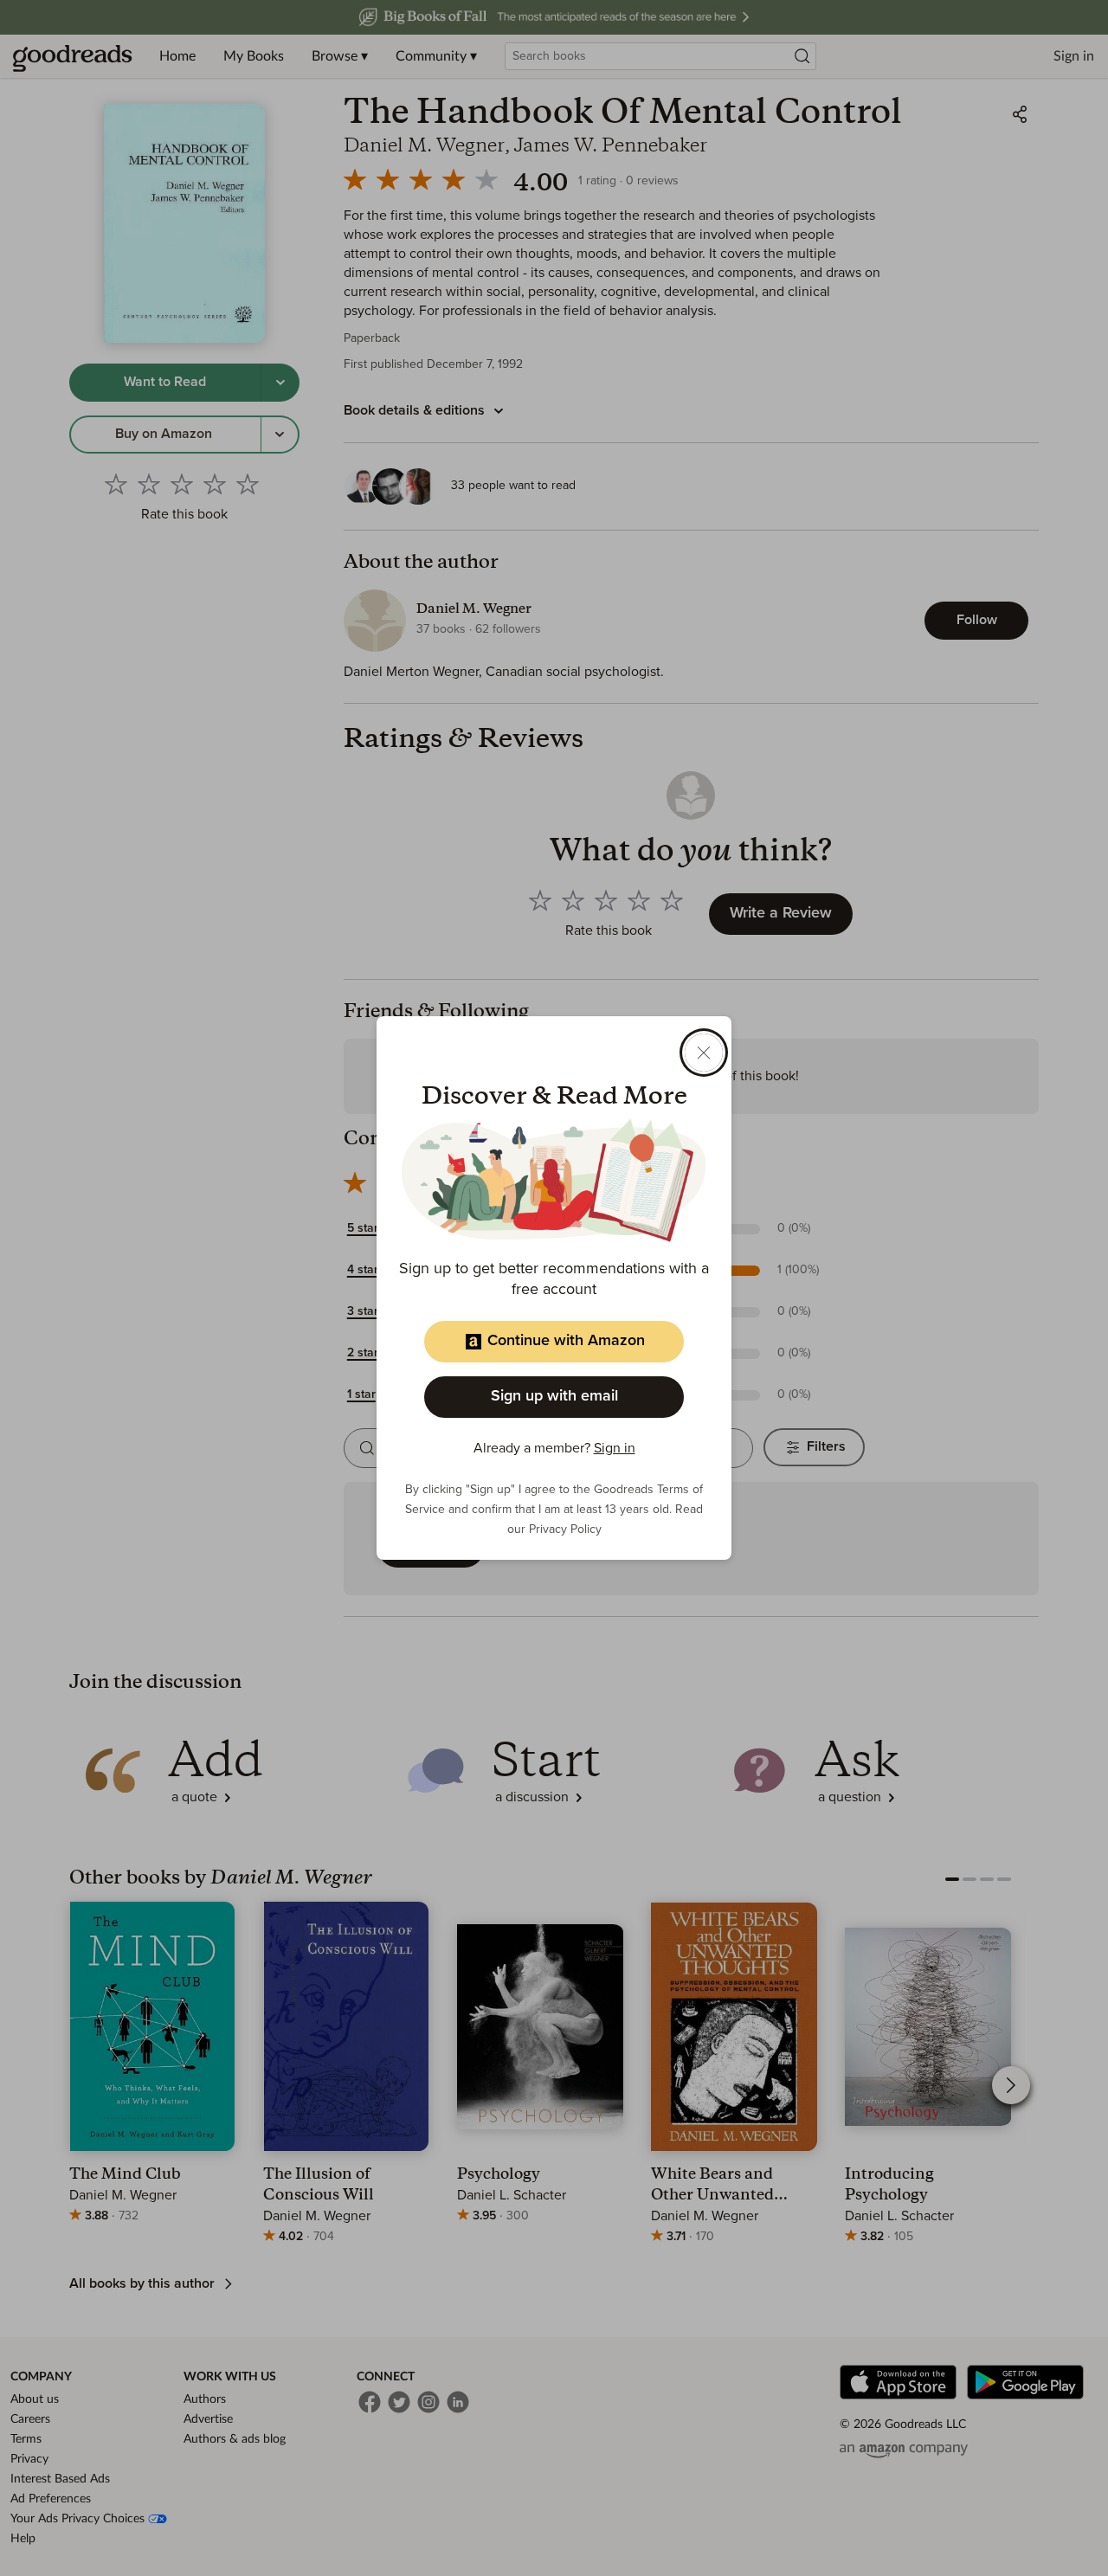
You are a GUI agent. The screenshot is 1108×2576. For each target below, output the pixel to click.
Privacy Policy (565, 1529)
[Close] (704, 1053)
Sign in (615, 1448)
